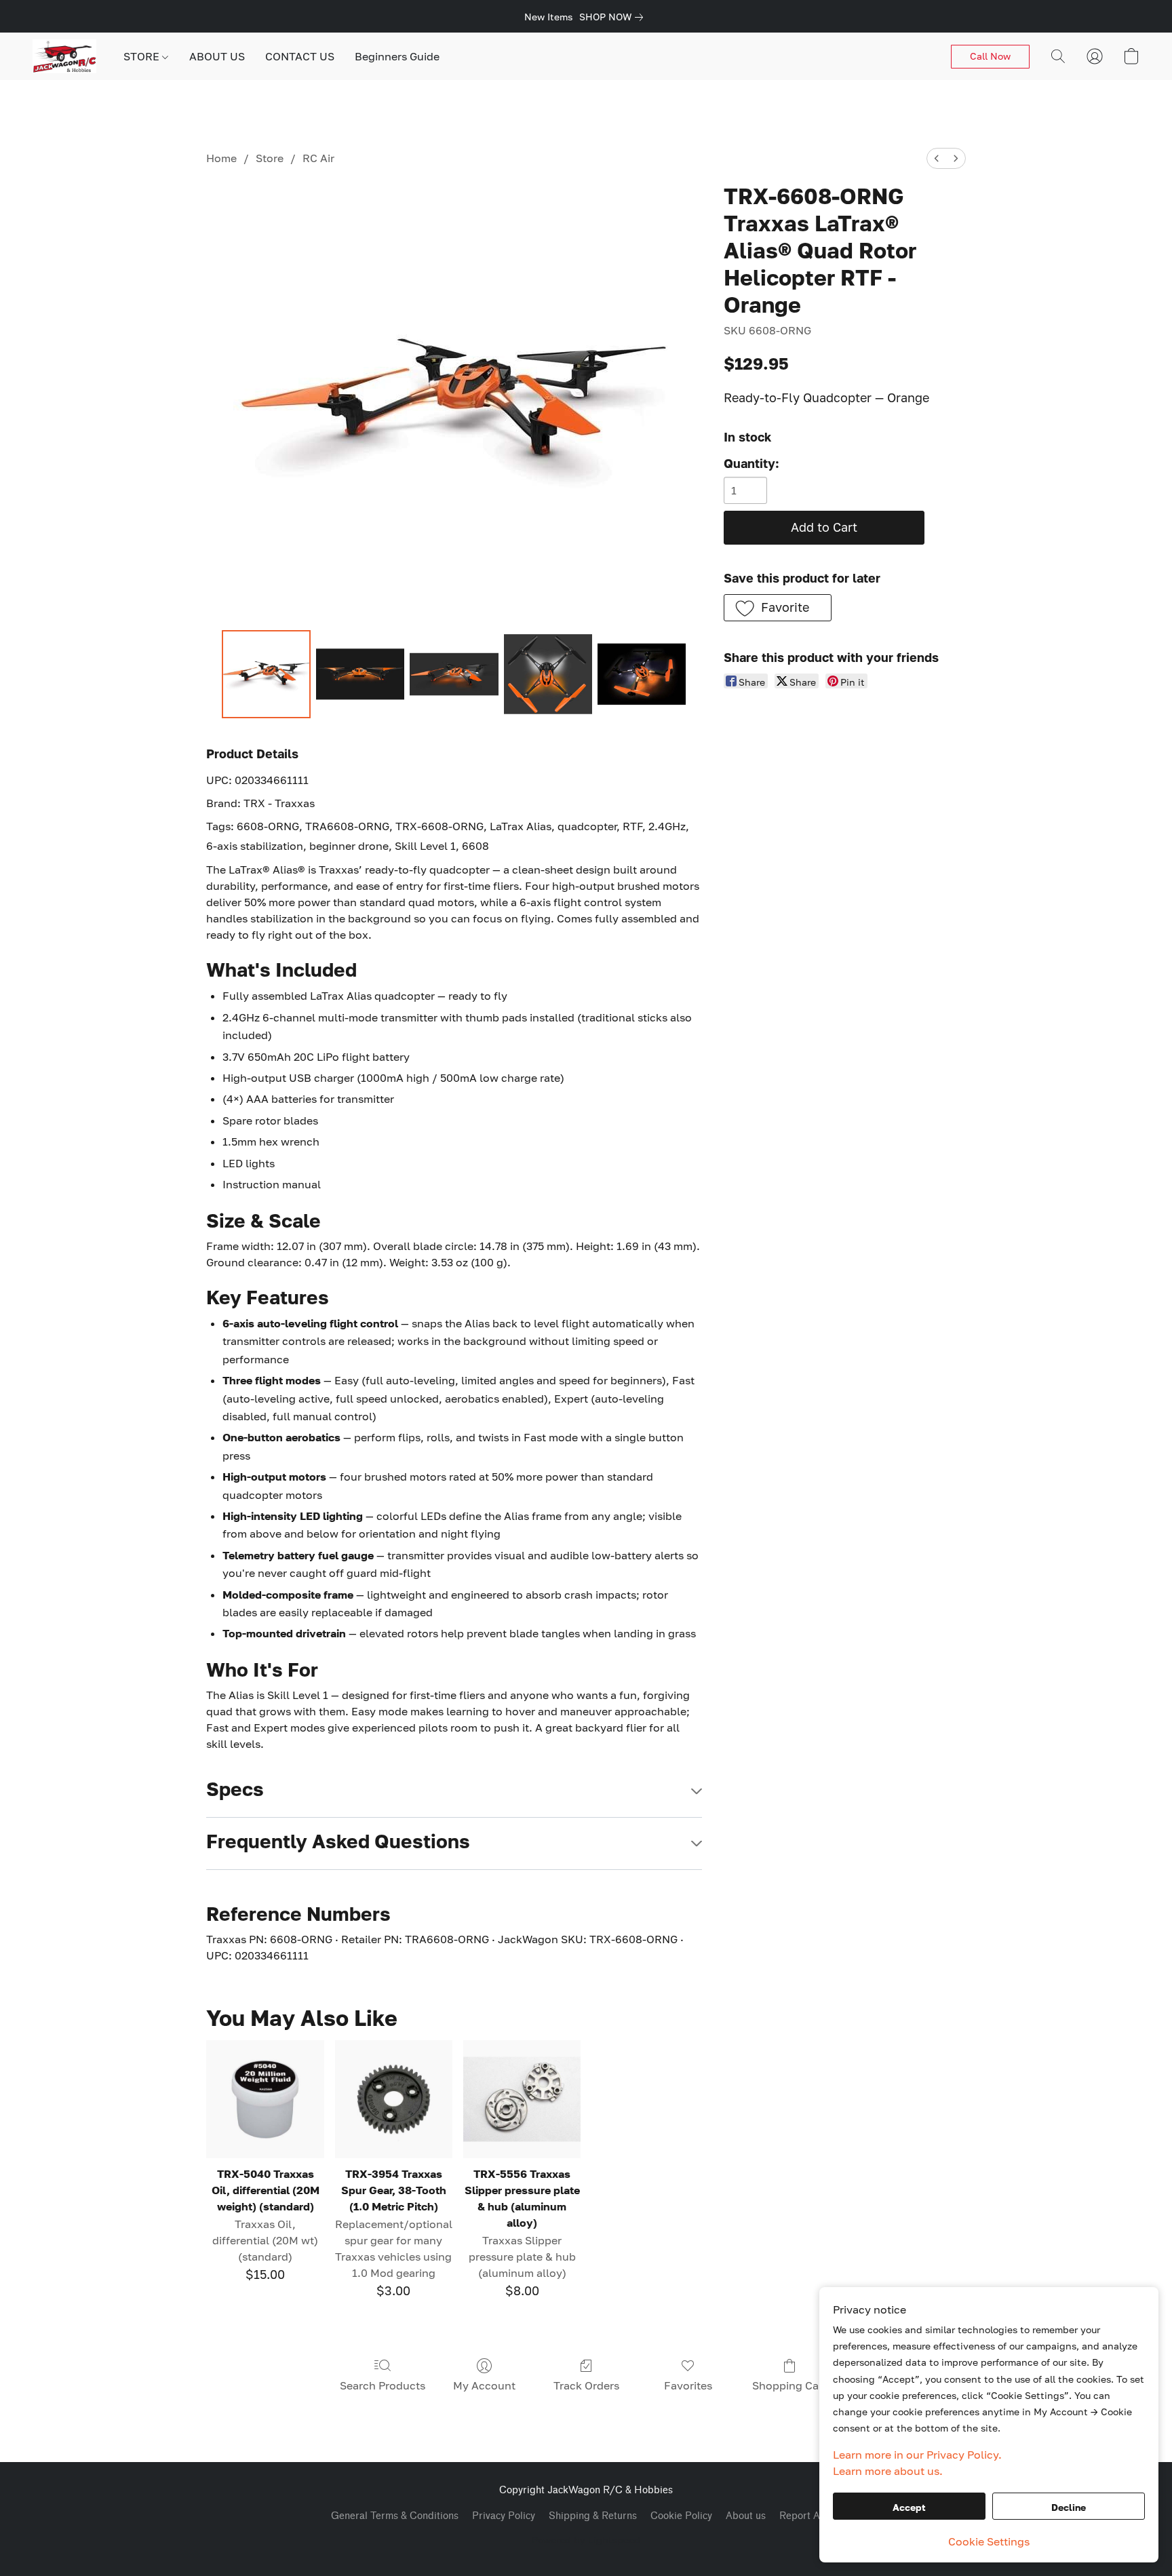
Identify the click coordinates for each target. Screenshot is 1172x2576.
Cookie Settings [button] (989, 2541)
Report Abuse (810, 2516)
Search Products (383, 2385)
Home (221, 158)
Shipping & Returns (593, 2516)
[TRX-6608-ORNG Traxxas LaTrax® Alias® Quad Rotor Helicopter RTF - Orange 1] (360, 674)
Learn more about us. (888, 2471)
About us (746, 2516)
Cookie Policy (681, 2516)
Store (270, 158)
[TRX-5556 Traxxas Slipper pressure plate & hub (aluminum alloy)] (522, 2099)
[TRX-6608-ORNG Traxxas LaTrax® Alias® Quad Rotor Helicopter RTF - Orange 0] (266, 674)
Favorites (688, 2385)
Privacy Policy (504, 2516)
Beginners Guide (397, 56)
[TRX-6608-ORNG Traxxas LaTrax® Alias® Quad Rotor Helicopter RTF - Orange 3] (548, 674)
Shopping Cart (789, 2385)
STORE (143, 56)
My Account (484, 2385)
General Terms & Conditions (395, 2516)
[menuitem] (937, 158)
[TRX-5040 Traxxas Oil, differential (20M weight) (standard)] (265, 2099)
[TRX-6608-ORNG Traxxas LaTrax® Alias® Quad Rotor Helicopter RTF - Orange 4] (642, 674)
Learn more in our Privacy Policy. (917, 2455)
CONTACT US (300, 56)
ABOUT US (217, 56)
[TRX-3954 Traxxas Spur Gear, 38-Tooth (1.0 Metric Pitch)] (394, 2099)
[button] (64, 56)
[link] (614, 17)
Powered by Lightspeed (586, 2540)
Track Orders (586, 2385)
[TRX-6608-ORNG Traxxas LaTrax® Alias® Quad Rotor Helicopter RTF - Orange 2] (454, 674)
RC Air (318, 158)
